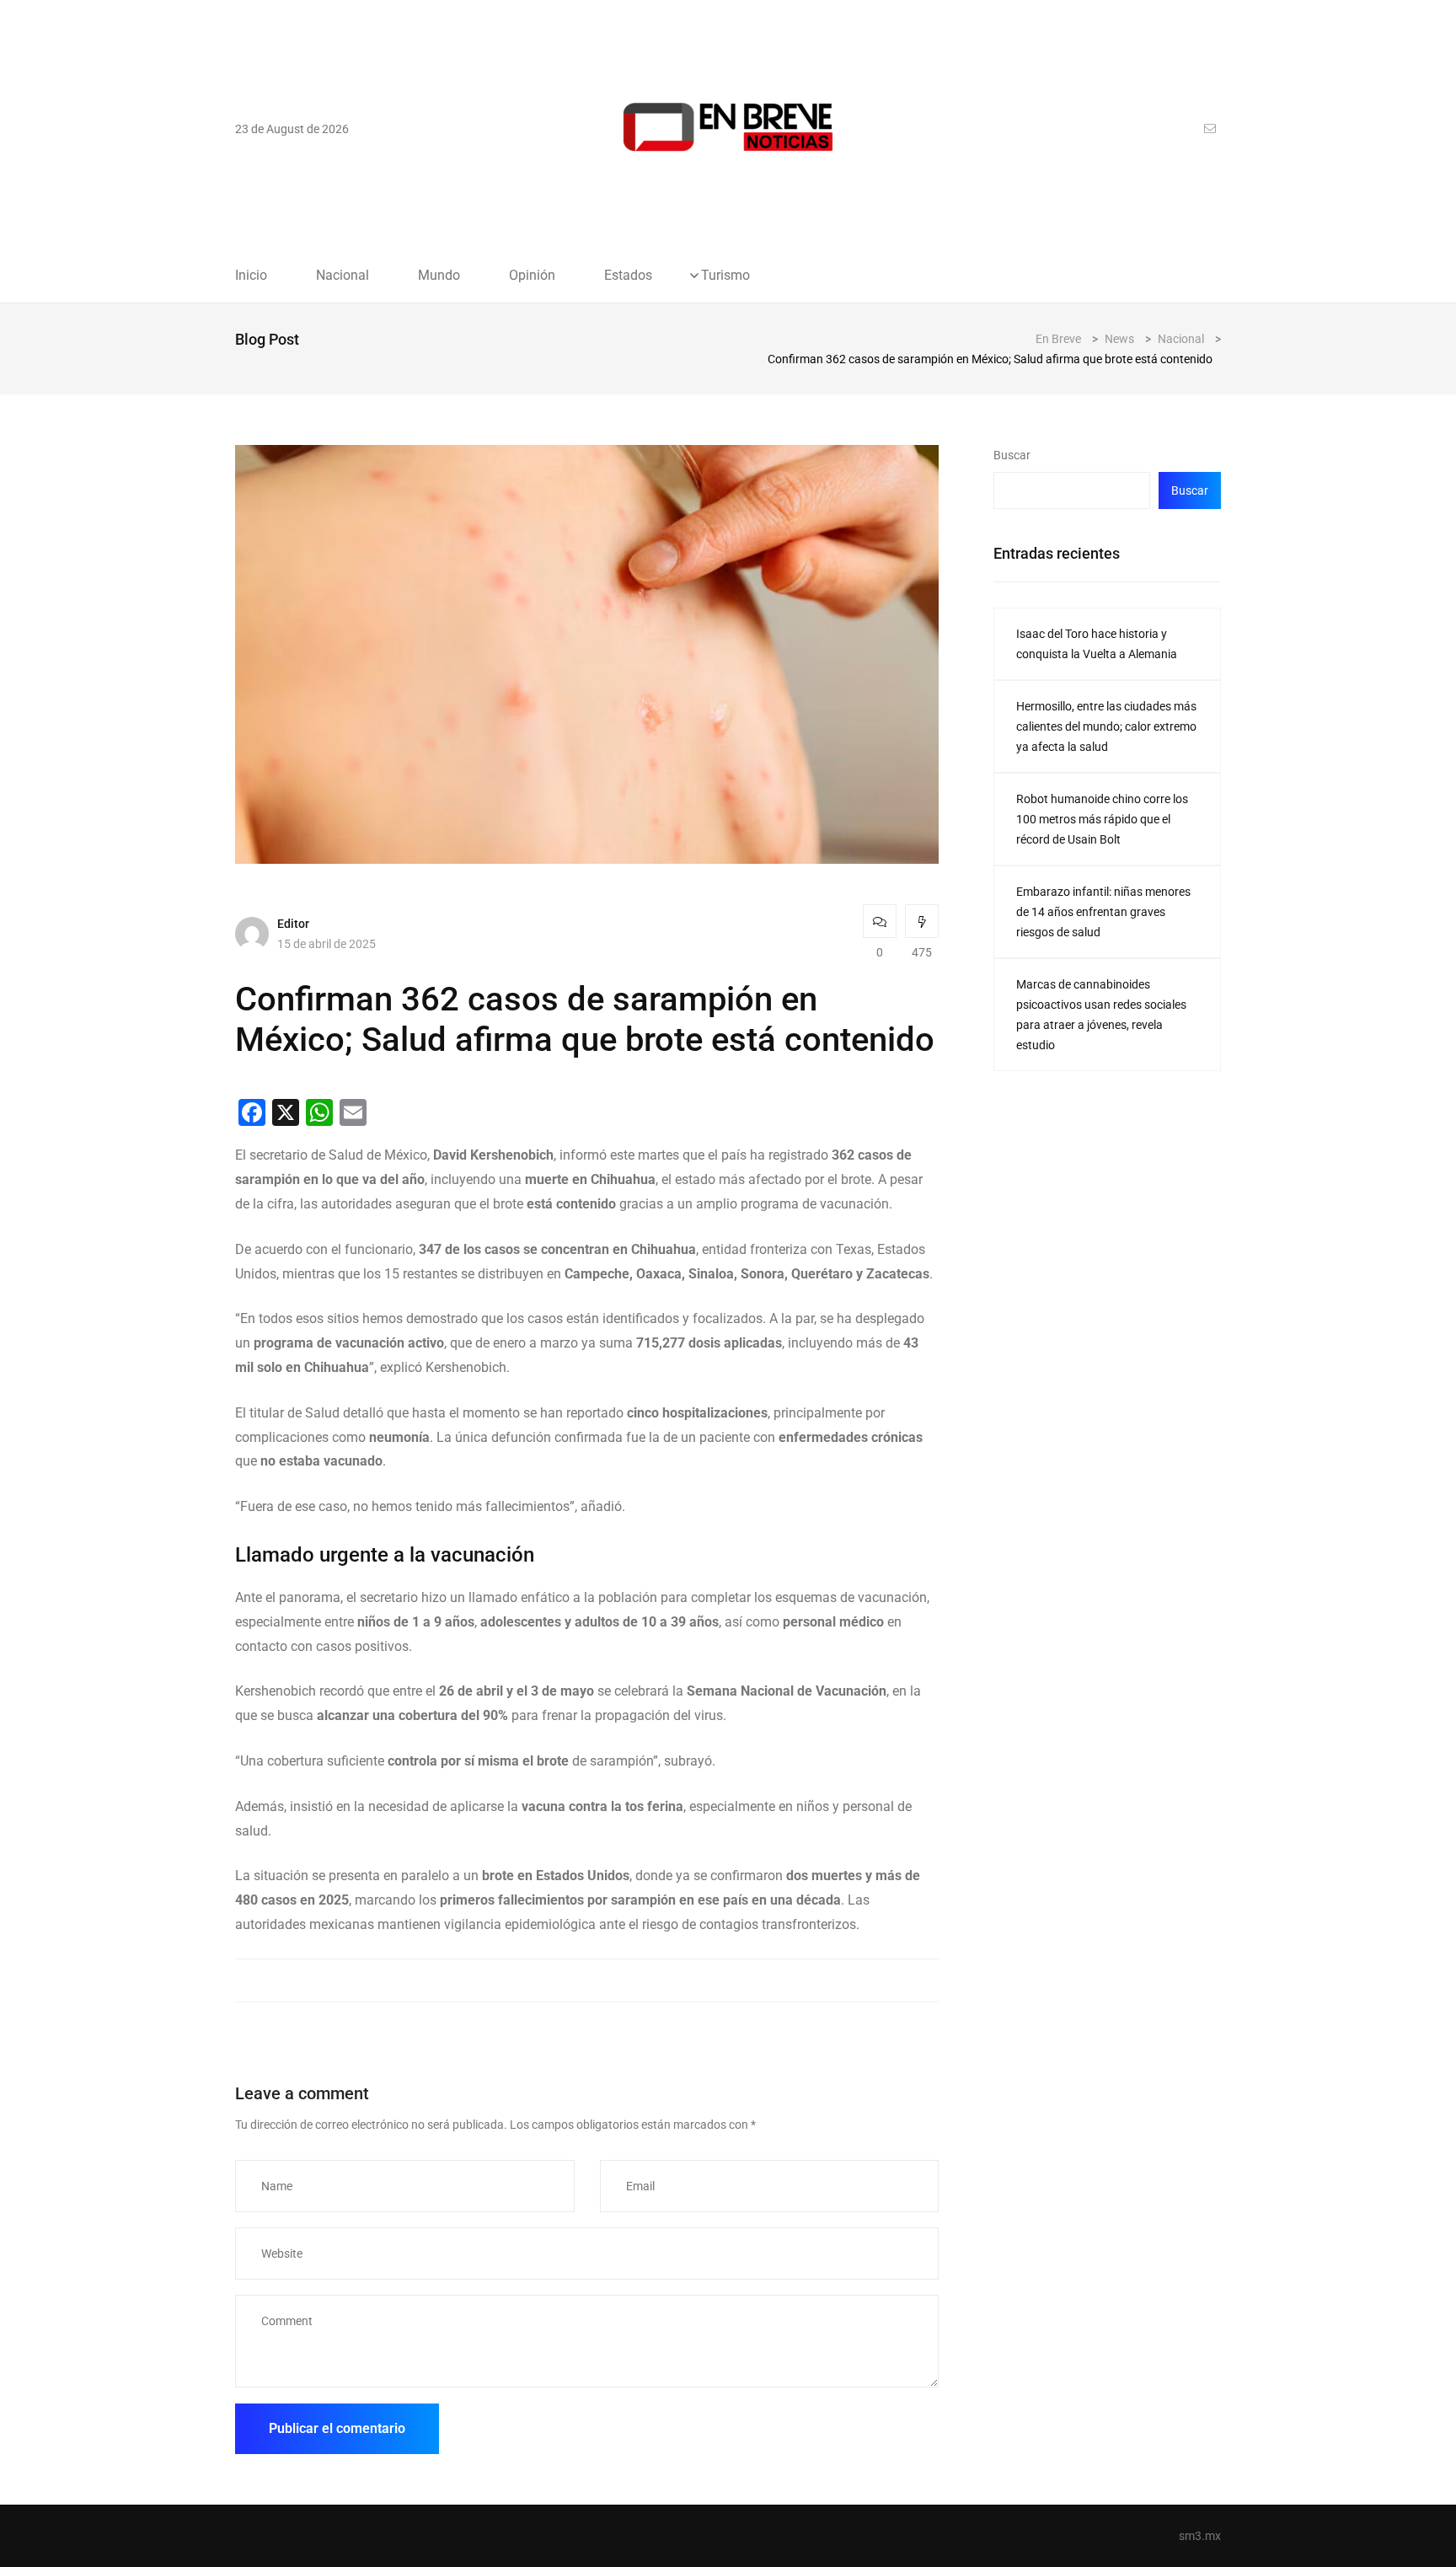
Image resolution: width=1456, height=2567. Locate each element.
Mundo (439, 276)
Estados (628, 276)
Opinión (532, 276)
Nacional (343, 276)
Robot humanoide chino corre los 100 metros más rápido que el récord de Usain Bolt (1102, 819)
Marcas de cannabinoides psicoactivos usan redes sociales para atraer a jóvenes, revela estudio (1101, 1015)
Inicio (251, 276)
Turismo (725, 276)
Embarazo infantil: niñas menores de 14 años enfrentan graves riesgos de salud (1103, 912)
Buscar (1012, 455)
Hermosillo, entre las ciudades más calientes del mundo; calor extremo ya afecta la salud (1106, 726)
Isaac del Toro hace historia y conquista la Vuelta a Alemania (1097, 644)
